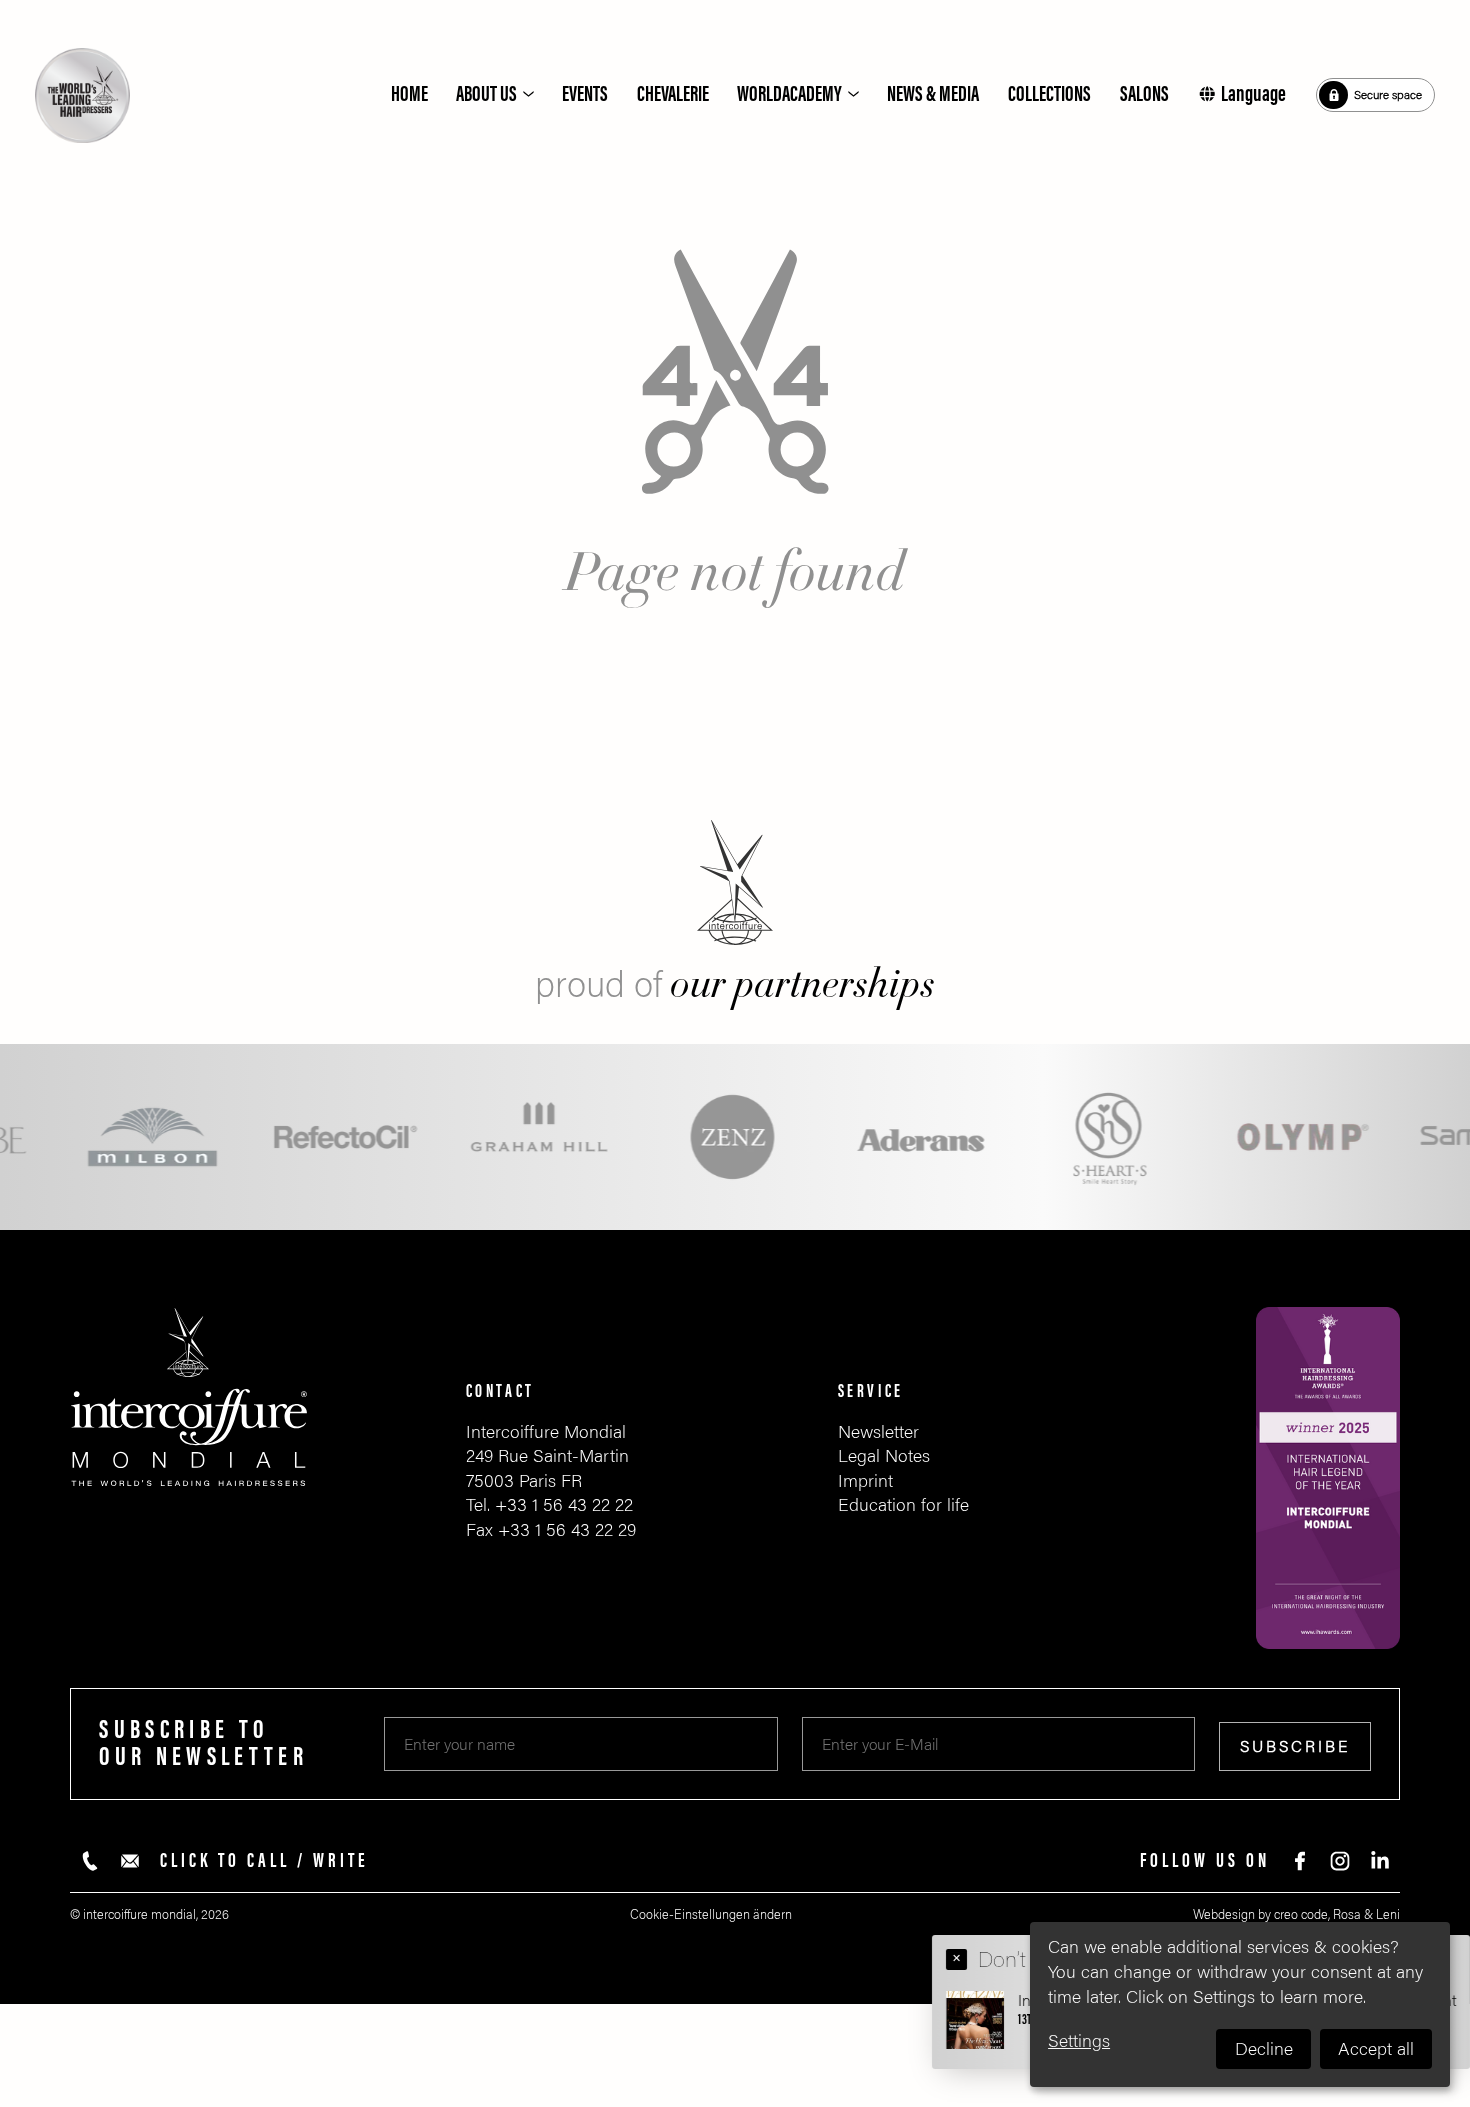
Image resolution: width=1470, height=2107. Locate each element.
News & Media (933, 94)
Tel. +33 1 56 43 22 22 (549, 1505)
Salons (1144, 94)
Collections (1049, 94)
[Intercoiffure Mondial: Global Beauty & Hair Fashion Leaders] (82, 95)
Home (409, 94)
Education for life (903, 1505)
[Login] (1375, 95)
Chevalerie (673, 94)
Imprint (865, 1481)
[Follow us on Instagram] (1340, 1861)
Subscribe (1294, 1746)
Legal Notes (884, 1456)
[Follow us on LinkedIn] (1380, 1861)
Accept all (1376, 2049)
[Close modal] (957, 1959)
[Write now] (130, 1861)
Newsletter (878, 1432)
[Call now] (90, 1861)
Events (585, 94)
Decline (1264, 2049)
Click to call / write (264, 1861)
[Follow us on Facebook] (1300, 1861)
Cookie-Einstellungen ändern (711, 1914)
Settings (1079, 2041)
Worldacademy (789, 94)
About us (486, 94)
